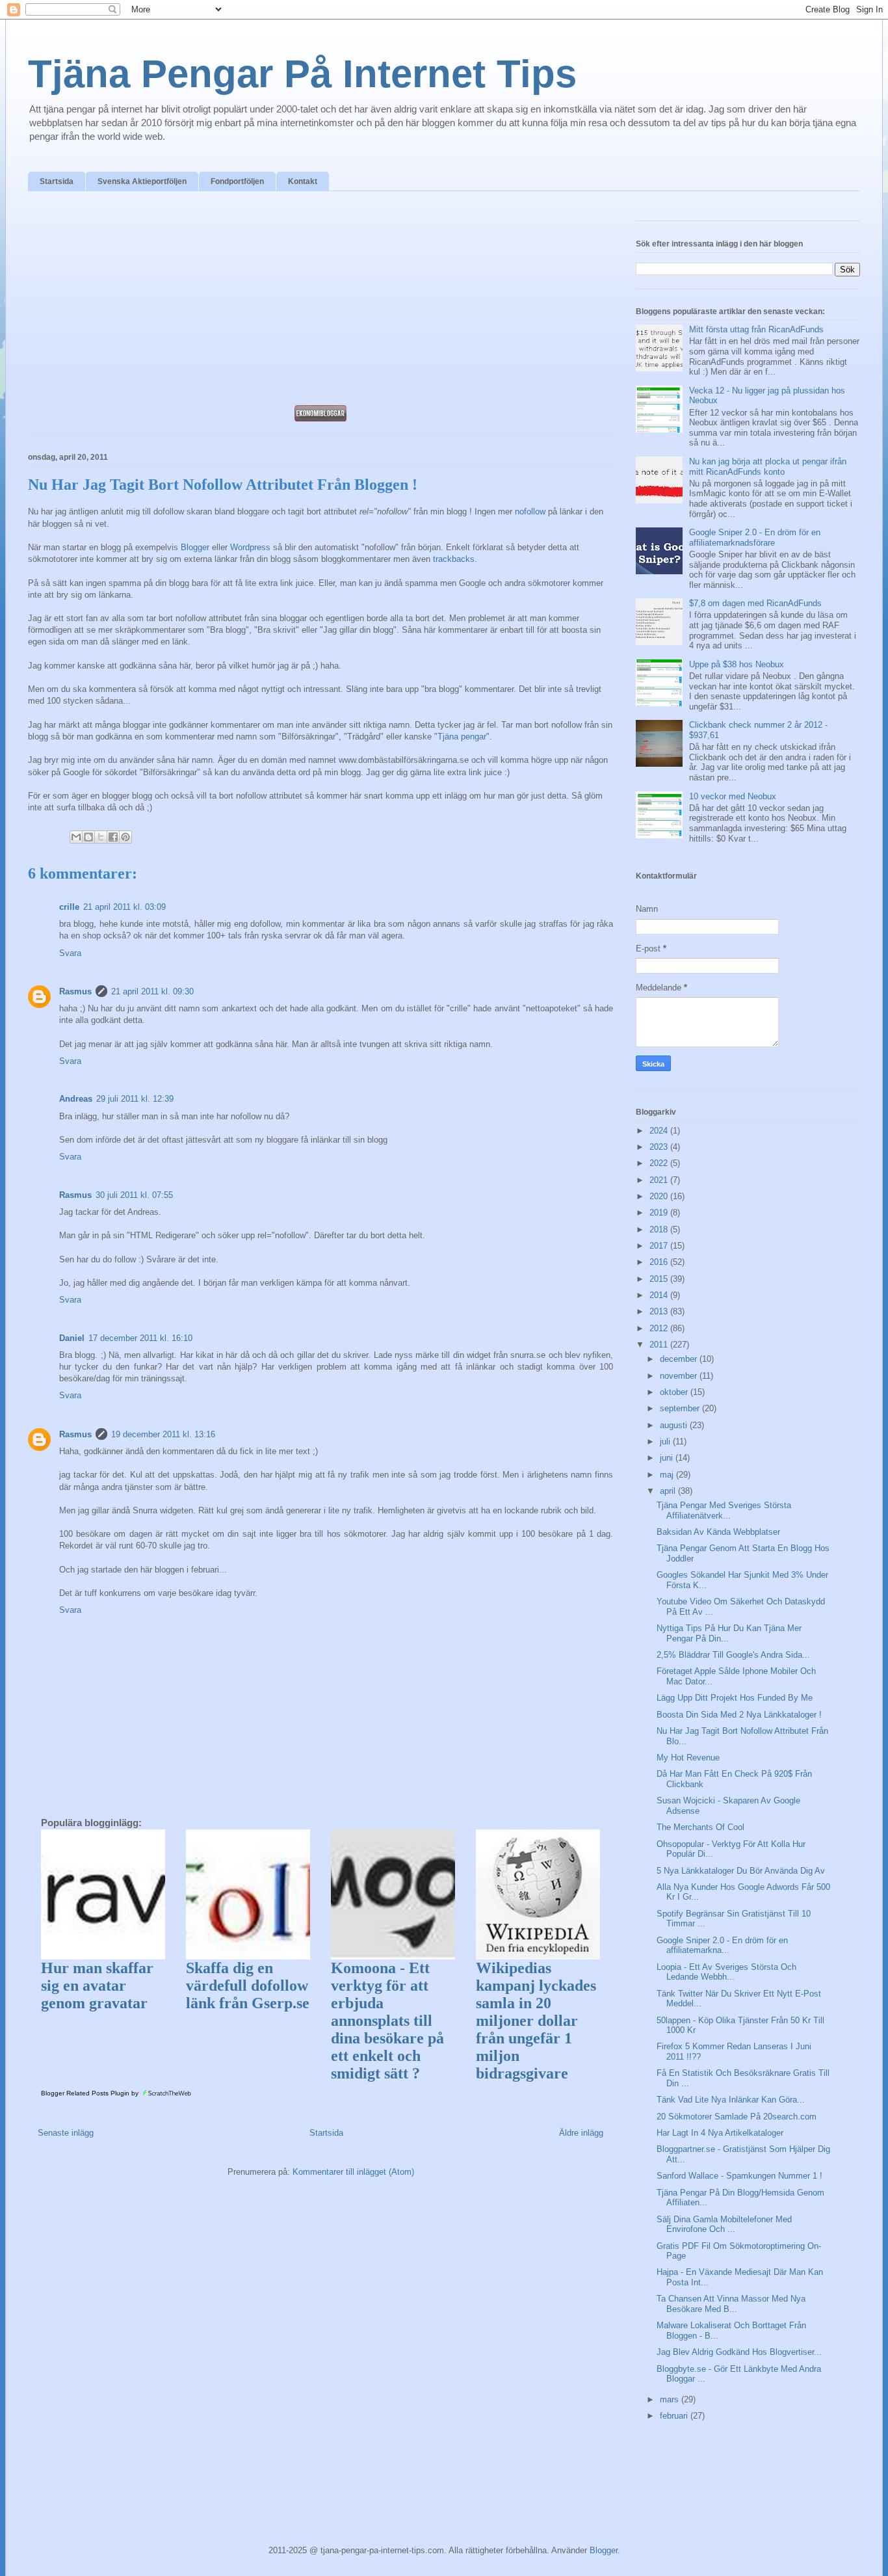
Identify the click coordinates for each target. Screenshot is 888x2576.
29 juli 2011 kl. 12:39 (135, 1099)
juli (666, 1441)
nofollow (530, 511)
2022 (660, 1163)
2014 (660, 1295)
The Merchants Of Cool (700, 1827)
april (669, 1491)
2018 (660, 1229)
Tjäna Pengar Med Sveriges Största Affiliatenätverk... (724, 1510)
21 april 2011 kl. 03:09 (124, 907)
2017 (660, 1246)
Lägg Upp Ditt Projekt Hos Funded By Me (735, 1698)
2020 (660, 1196)
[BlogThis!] (88, 837)
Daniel (72, 1338)
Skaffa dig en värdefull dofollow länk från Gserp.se (248, 1985)
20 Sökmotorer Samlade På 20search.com (737, 2117)
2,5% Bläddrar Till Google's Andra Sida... (733, 1655)
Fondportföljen (237, 181)
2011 (660, 1345)
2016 (660, 1262)
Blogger (195, 547)
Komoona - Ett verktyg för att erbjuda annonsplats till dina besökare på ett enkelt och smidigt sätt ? (387, 2021)
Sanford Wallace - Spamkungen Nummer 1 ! (739, 2176)
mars (671, 2399)
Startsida (57, 181)
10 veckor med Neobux (733, 796)
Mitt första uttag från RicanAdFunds (756, 329)
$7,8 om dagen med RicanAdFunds (755, 603)
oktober (675, 1392)
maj (668, 1475)
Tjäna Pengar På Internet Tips (302, 74)
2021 (660, 1180)
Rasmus (75, 991)
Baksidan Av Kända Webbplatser (718, 1532)
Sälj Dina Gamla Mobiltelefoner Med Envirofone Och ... (724, 2224)
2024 (660, 1131)
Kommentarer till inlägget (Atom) (353, 2172)
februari (675, 2416)
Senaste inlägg (66, 2133)
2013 (660, 1311)
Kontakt (303, 181)
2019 (660, 1213)
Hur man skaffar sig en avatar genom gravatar (97, 1985)
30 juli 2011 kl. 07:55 (134, 1195)
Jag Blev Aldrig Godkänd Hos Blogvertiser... (739, 2352)
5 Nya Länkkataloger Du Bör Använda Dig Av (741, 1871)
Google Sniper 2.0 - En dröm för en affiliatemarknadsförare (755, 538)
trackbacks (454, 559)
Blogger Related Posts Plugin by (91, 2093)
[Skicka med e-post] (76, 837)
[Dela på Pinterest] (125, 837)
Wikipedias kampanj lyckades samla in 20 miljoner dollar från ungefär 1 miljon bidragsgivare (536, 2021)
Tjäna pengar (462, 737)
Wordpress (250, 547)
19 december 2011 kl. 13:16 (163, 1434)
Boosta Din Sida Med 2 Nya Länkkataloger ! (739, 1715)
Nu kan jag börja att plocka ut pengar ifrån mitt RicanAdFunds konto (768, 467)
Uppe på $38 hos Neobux (737, 664)
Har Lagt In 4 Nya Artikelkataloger (720, 2133)
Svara (70, 953)
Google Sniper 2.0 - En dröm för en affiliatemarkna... (722, 1945)
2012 (660, 1328)
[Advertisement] (320, 302)
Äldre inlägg (581, 2133)
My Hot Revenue (688, 1758)
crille (69, 907)
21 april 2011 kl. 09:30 (152, 991)
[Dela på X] (101, 837)
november (680, 1376)
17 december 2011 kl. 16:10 (140, 1338)
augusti (675, 1425)
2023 (660, 1147)
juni (668, 1458)
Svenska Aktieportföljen (142, 181)
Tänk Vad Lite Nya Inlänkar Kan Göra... (731, 2100)
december (680, 1359)
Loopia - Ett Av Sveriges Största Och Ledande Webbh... (726, 1972)
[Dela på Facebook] (113, 837)
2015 (660, 1279)
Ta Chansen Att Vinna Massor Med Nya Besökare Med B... (731, 2304)
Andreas (76, 1099)
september (681, 1408)
